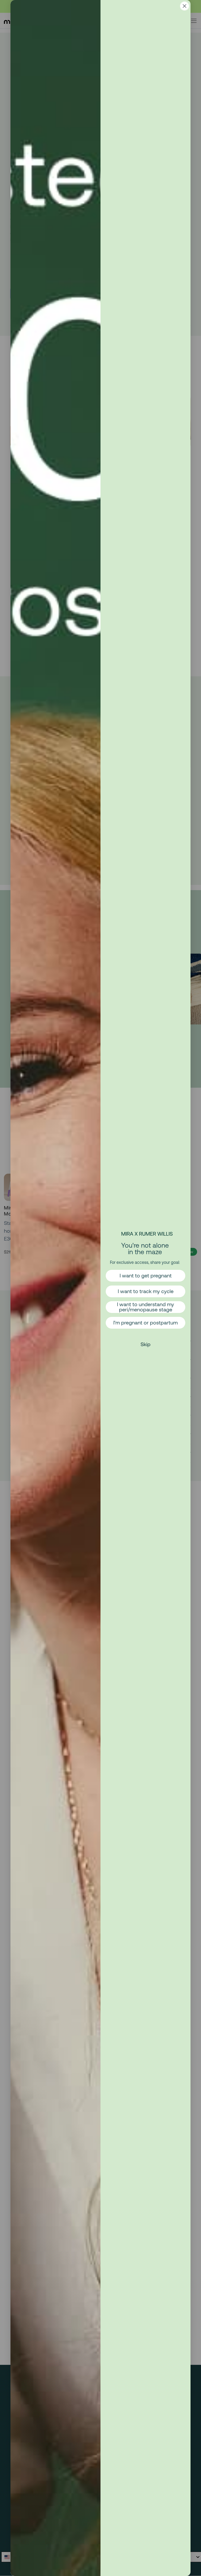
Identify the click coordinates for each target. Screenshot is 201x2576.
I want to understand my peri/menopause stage (146, 1307)
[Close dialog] (185, 6)
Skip (146, 1344)
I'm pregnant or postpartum (146, 1322)
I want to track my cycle (146, 1291)
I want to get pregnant (146, 1275)
